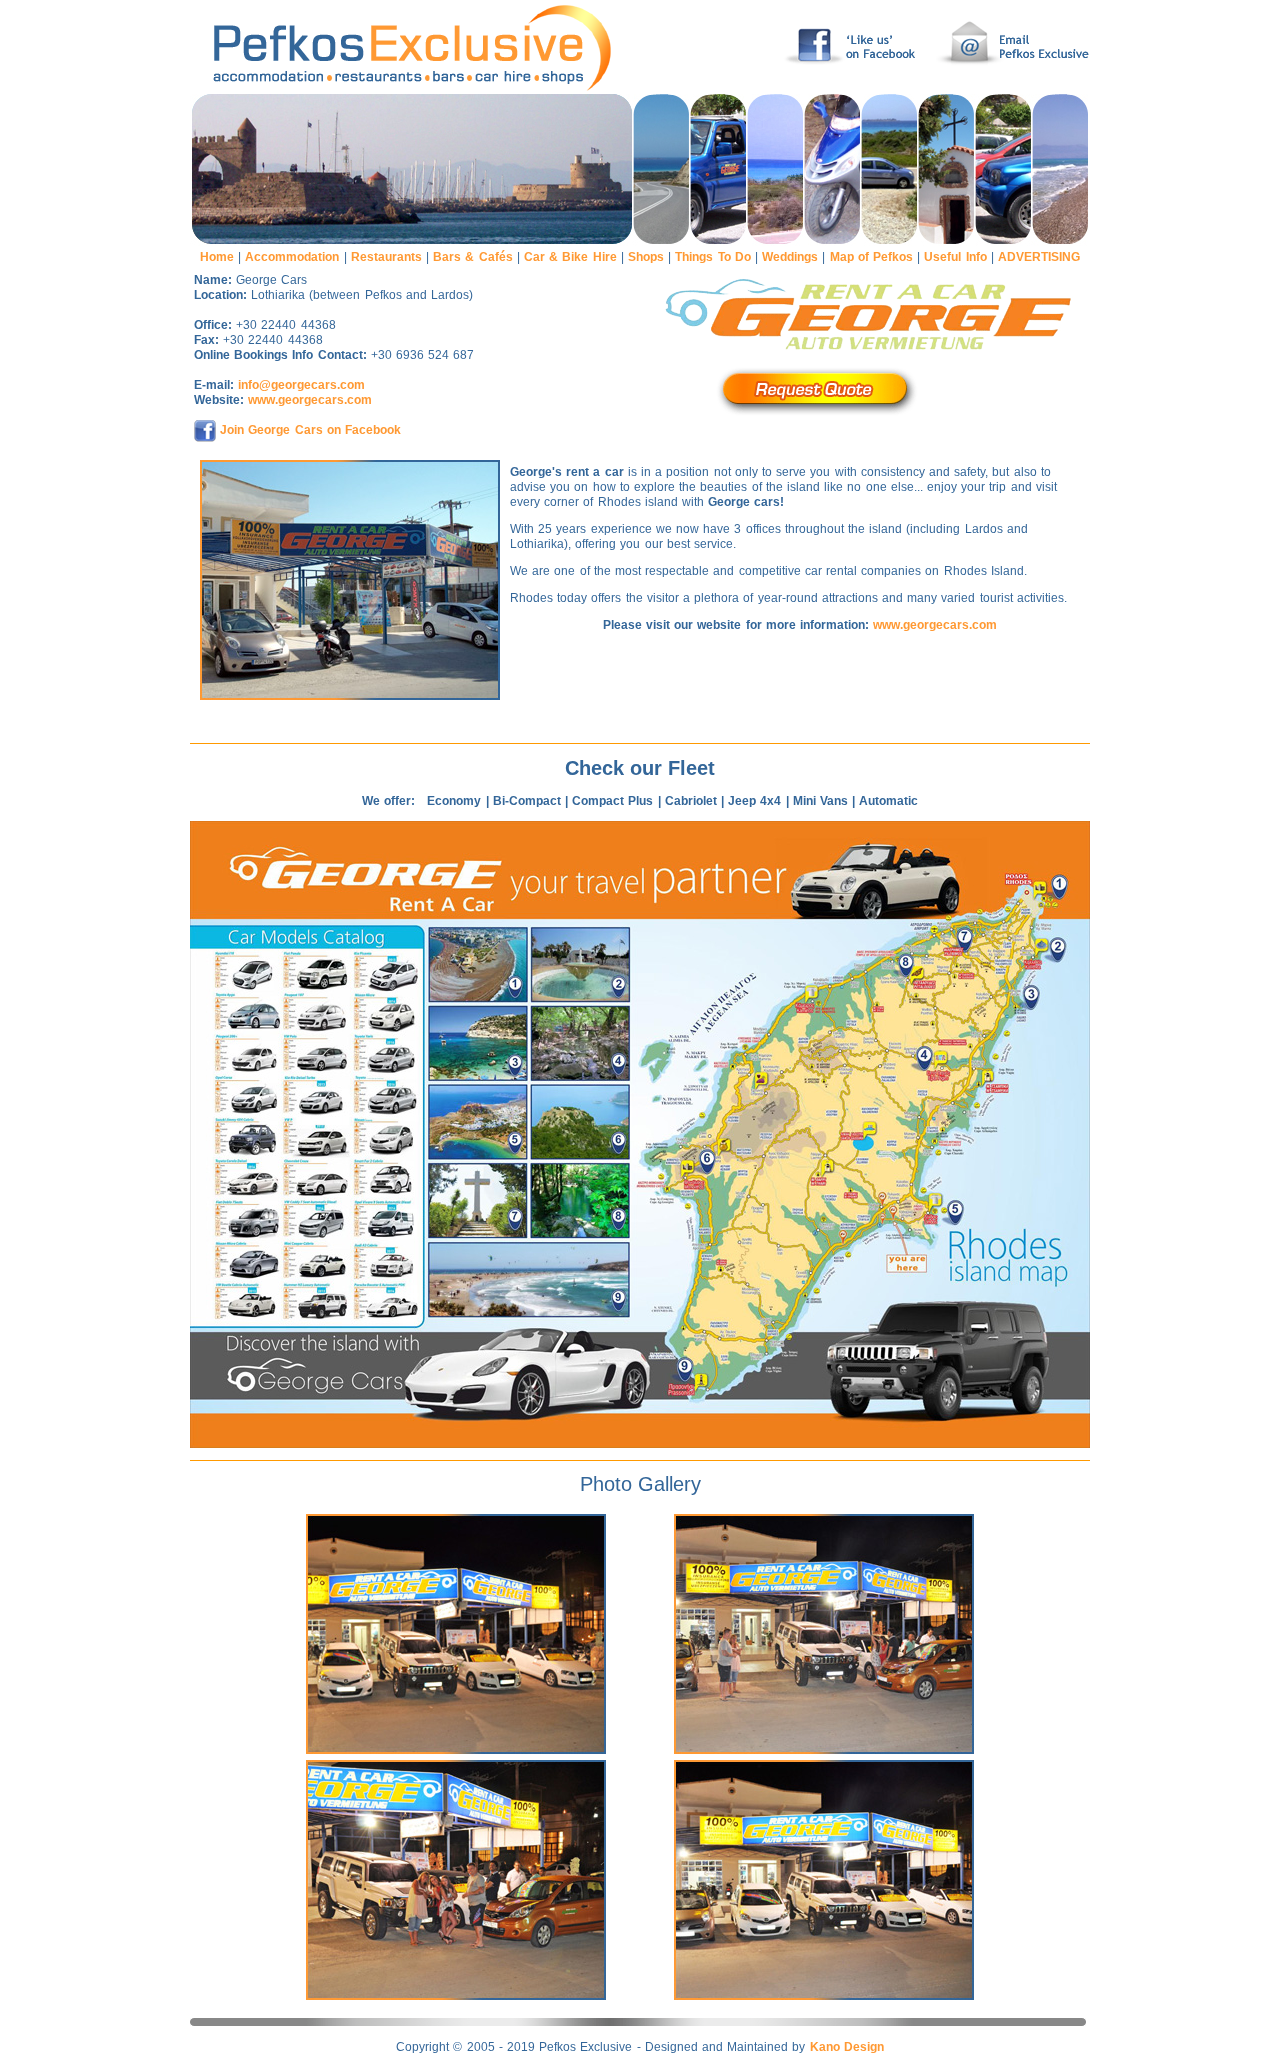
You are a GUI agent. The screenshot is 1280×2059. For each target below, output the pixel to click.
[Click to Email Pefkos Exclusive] (1010, 90)
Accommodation (292, 257)
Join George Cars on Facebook (310, 430)
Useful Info (955, 257)
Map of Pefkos (871, 257)
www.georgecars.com (310, 400)
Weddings (790, 257)
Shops (646, 257)
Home (217, 257)
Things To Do (712, 257)
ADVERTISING (1039, 257)
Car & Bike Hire (570, 257)
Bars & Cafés (472, 257)
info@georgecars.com (301, 385)
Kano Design (847, 2047)
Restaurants (386, 257)
